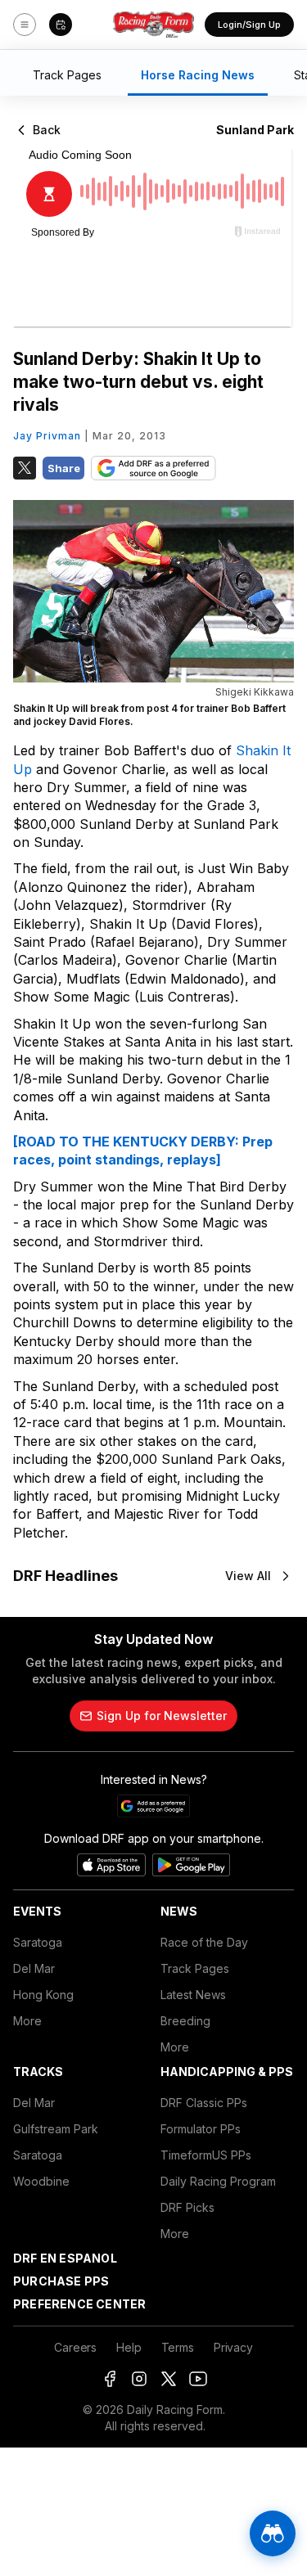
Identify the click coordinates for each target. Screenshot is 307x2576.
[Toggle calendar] (61, 25)
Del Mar (34, 1968)
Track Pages (195, 1968)
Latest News (193, 1995)
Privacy (233, 2347)
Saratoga (38, 1942)
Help (129, 2347)
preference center (79, 2304)
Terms (178, 2347)
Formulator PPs (201, 2129)
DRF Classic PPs (204, 2103)
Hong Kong (43, 1995)
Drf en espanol (65, 2258)
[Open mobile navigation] (25, 25)
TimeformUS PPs (206, 2155)
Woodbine (41, 2181)
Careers (75, 2347)
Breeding (185, 2021)
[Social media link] (110, 2379)
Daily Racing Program (218, 2181)
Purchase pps (61, 2281)
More (27, 2021)
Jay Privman (47, 436)
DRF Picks (187, 2207)
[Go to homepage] (154, 25)
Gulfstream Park (56, 2129)
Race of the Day (204, 1942)
